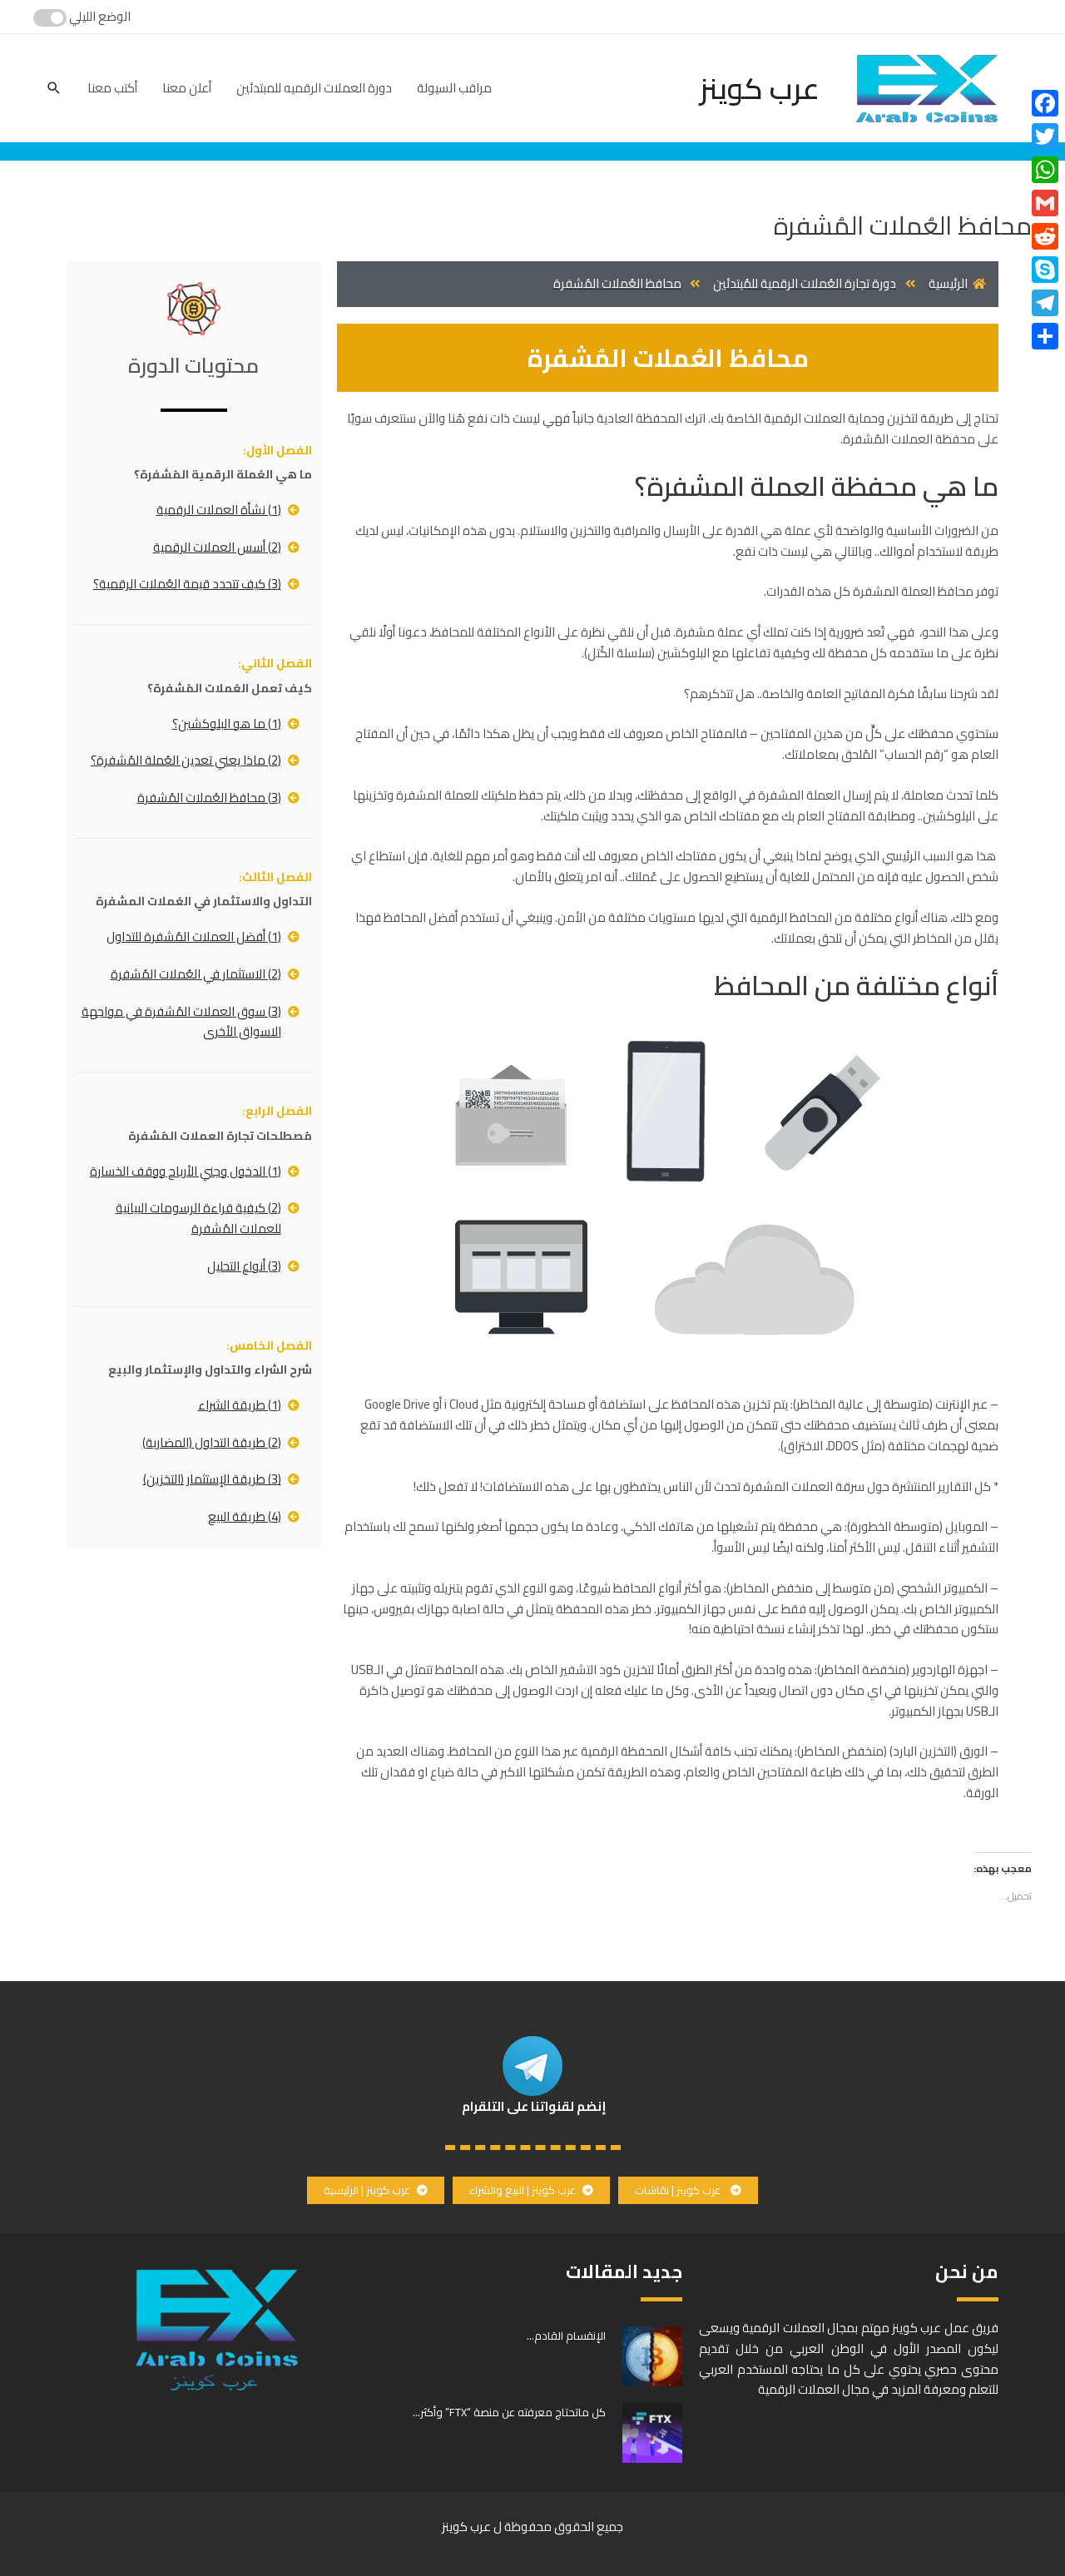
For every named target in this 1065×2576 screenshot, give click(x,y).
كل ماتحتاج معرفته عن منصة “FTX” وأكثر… (509, 2412)
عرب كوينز (760, 88)
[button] (688, 2190)
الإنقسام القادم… (566, 2336)
